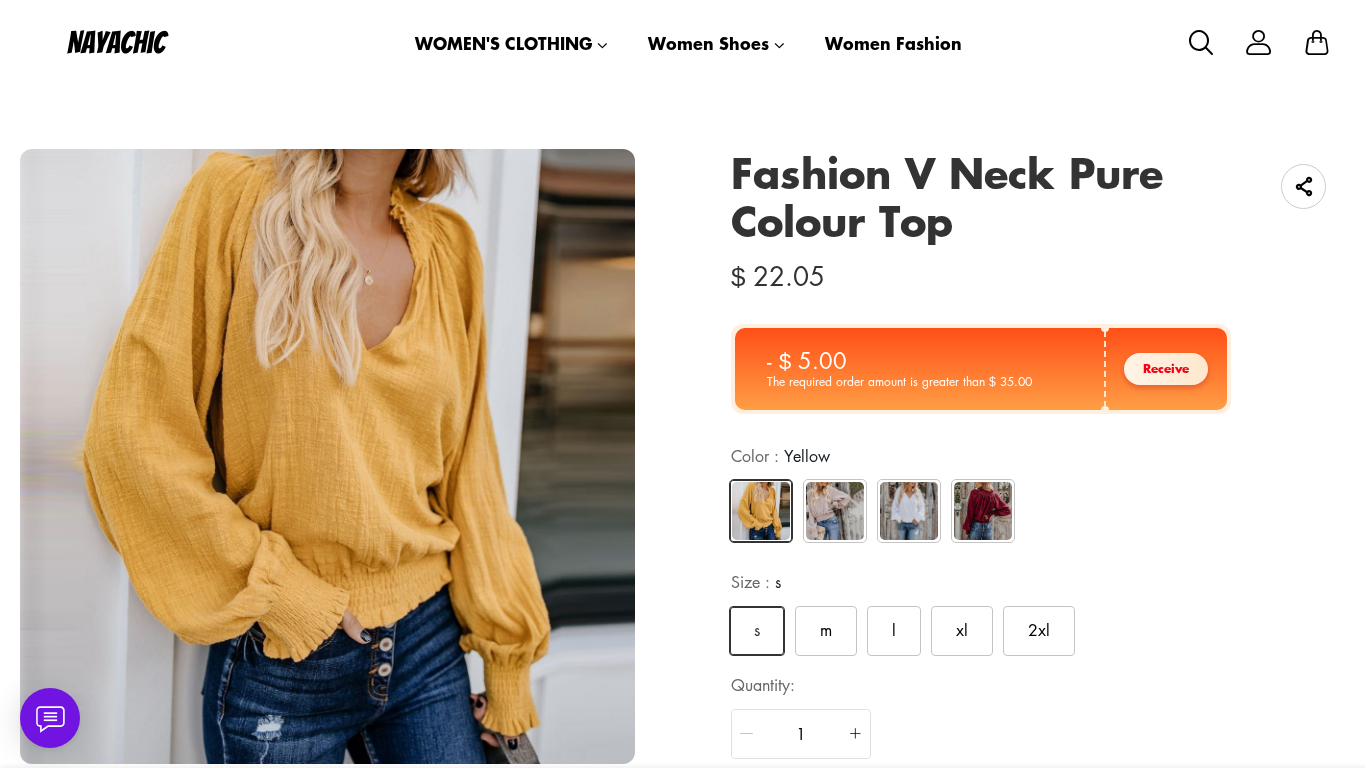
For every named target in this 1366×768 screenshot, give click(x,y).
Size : (756, 582)
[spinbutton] (801, 734)
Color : (780, 456)
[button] (747, 734)
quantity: (763, 685)
